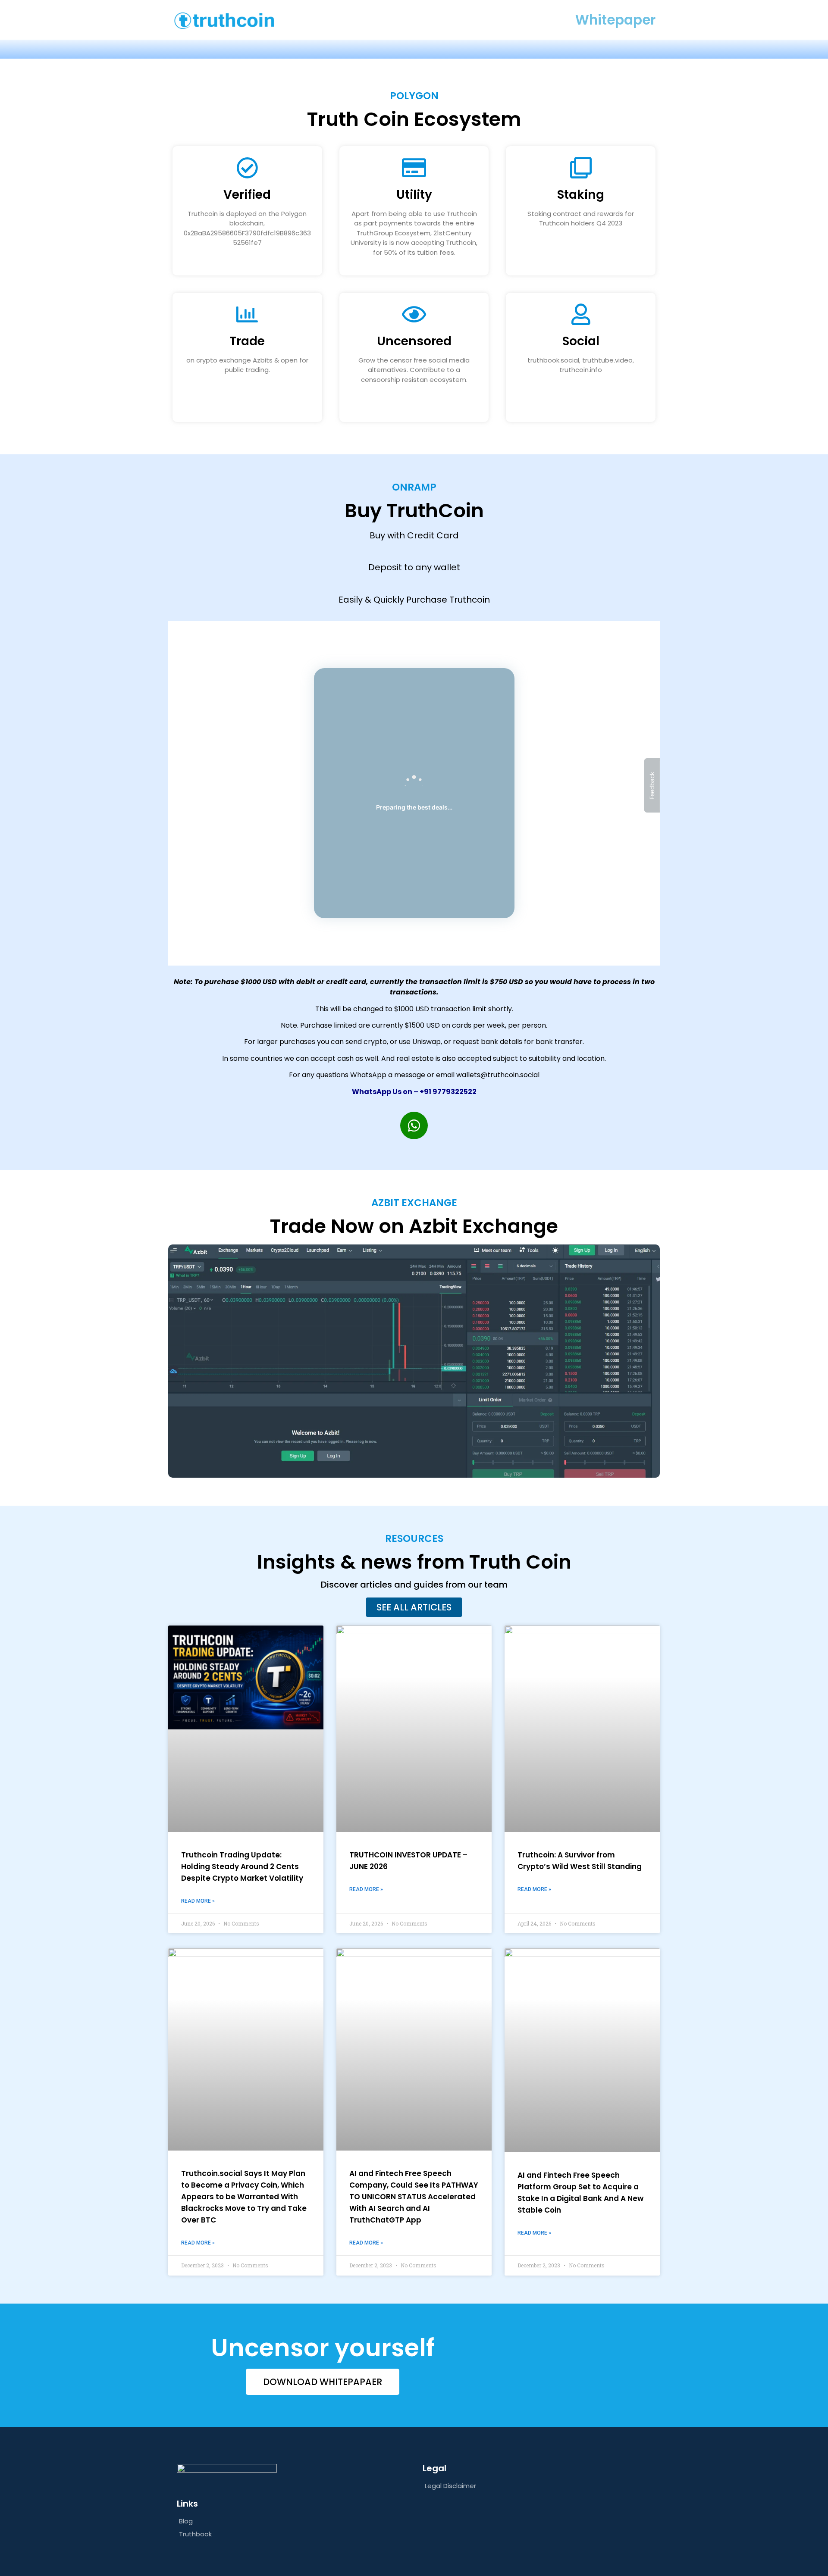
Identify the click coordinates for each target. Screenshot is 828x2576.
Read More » (198, 1901)
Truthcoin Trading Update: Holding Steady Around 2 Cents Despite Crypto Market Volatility (242, 1866)
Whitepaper (615, 20)
